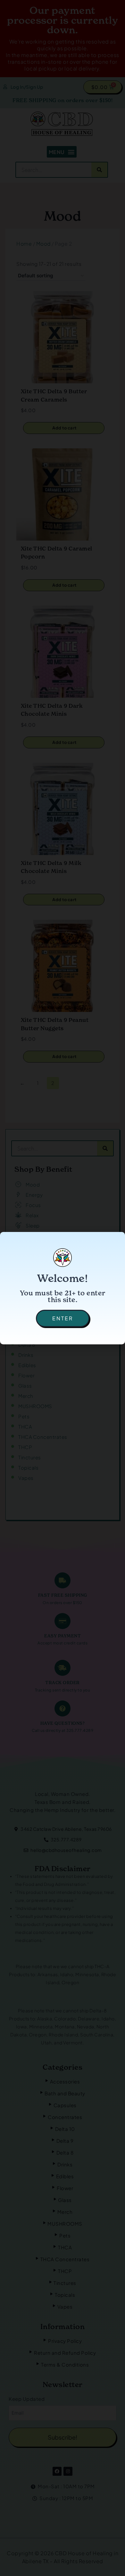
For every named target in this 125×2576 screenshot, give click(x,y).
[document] (63, 1288)
